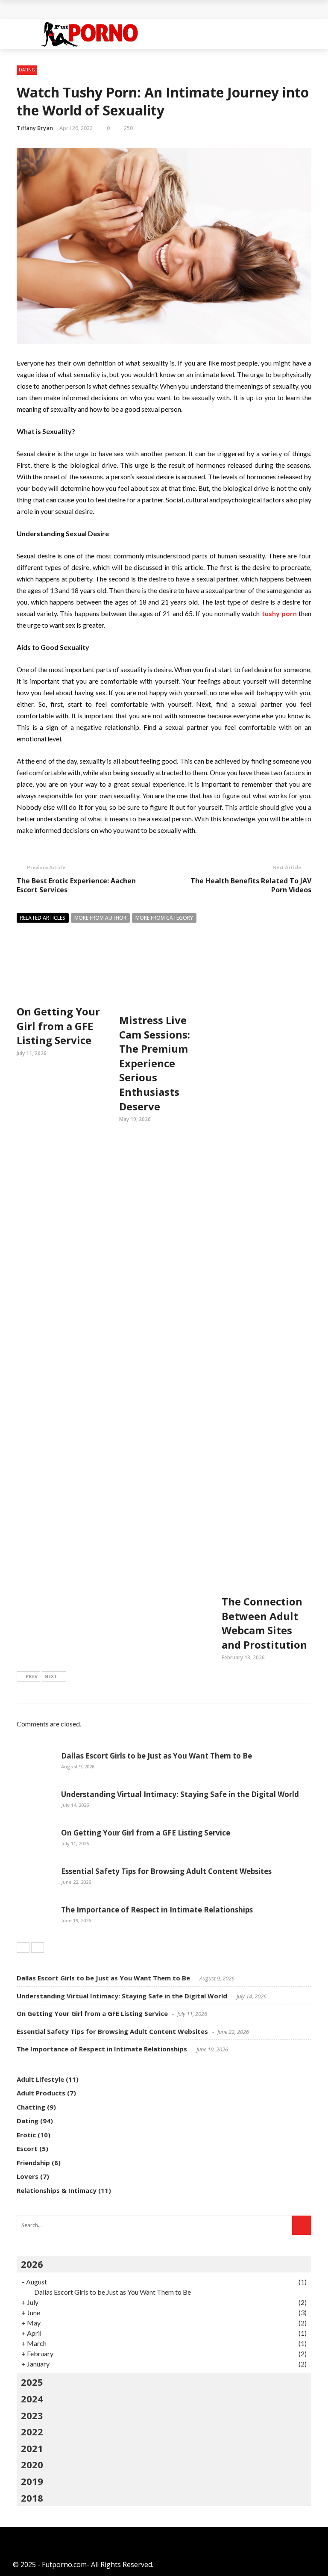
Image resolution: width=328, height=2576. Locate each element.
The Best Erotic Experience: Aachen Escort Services (76, 885)
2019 (32, 2481)
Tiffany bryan (35, 128)
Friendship (33, 2163)
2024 (32, 2399)
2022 (32, 2431)
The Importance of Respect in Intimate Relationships (157, 1910)
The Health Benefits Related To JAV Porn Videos (251, 885)
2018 (32, 2498)
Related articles (43, 918)
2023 (32, 2415)
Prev (32, 1676)
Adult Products (41, 2093)
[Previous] (23, 1947)
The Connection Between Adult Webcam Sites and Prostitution (264, 1623)
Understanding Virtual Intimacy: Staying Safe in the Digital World (180, 1794)
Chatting (31, 2107)
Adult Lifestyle (40, 2079)
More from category (164, 918)
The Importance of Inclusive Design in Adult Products (116, 10)
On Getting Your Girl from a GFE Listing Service (58, 1026)
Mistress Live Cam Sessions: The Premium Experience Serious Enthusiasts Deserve (155, 1063)
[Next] (38, 1947)
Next (51, 1676)
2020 (32, 2464)
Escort (27, 2148)
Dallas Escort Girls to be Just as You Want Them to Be (157, 1756)
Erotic (26, 2135)
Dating (27, 70)
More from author (100, 918)
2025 (32, 2382)
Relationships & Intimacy (57, 2190)
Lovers (28, 2176)
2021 (32, 2448)
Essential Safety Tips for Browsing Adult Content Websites (166, 1871)
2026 (32, 2264)
